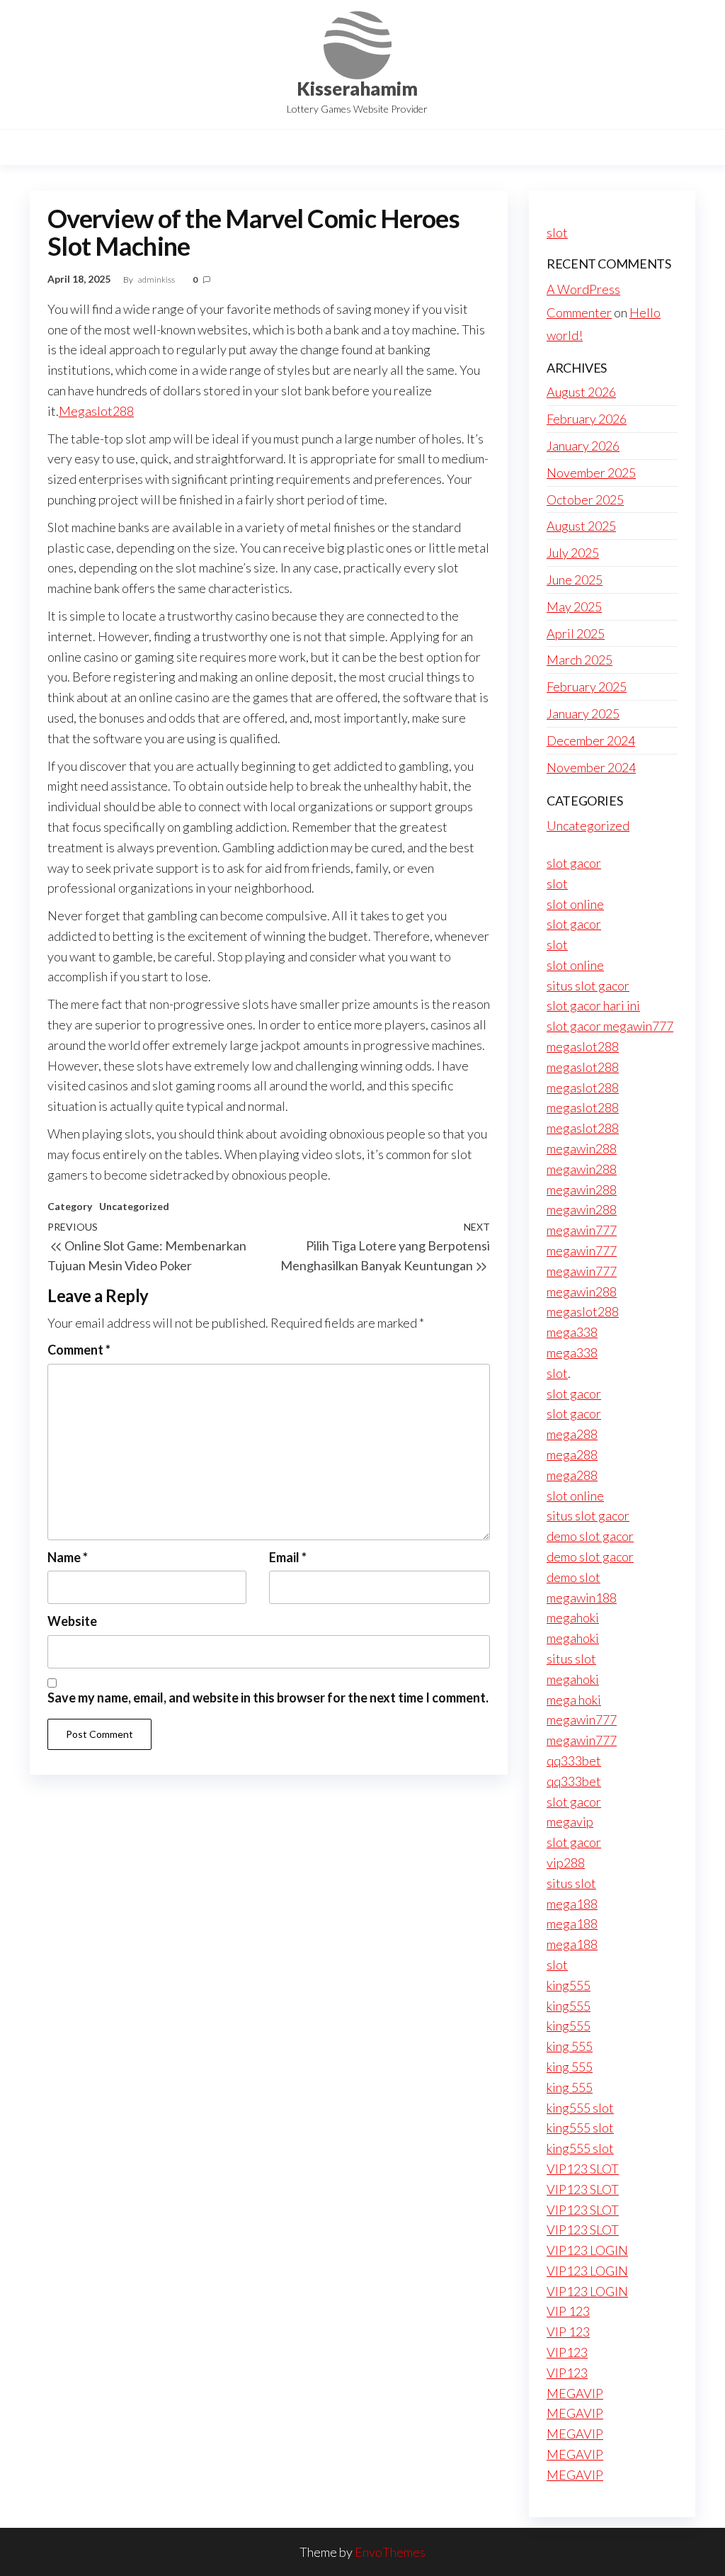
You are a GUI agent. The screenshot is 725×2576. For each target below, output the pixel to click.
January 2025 (583, 713)
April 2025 (576, 633)
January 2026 (583, 446)
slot (557, 232)
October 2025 (585, 499)
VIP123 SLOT (583, 2169)
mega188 (572, 1904)
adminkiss (157, 279)
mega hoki (574, 1700)
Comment (79, 1350)
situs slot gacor (588, 985)
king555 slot (580, 2108)
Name (68, 1557)
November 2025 (591, 473)
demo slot (573, 1577)
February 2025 (587, 687)
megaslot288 (583, 1046)
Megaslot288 (96, 411)
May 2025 (574, 606)
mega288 (572, 1434)
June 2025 (575, 580)
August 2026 (581, 392)
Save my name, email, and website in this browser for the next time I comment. (268, 1697)
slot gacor (574, 863)
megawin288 (582, 1148)
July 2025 (573, 553)
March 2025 (580, 660)
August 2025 (581, 526)
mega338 (572, 1332)
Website (72, 1621)
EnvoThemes (390, 2552)
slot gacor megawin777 (610, 1026)
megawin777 (582, 1230)
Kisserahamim (357, 89)
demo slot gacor (590, 1536)
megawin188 (582, 1598)
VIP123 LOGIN (587, 2250)
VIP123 (567, 2352)
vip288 (566, 1863)
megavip (570, 1821)
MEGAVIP (575, 2393)
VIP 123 (568, 2311)
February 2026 (587, 419)
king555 (569, 1985)
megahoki (573, 1617)
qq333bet (574, 1761)
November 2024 (591, 767)
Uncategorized (134, 1206)
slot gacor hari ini (593, 1005)
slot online (575, 904)
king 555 (570, 2046)
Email (288, 1557)
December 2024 (591, 740)
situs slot (571, 1659)
